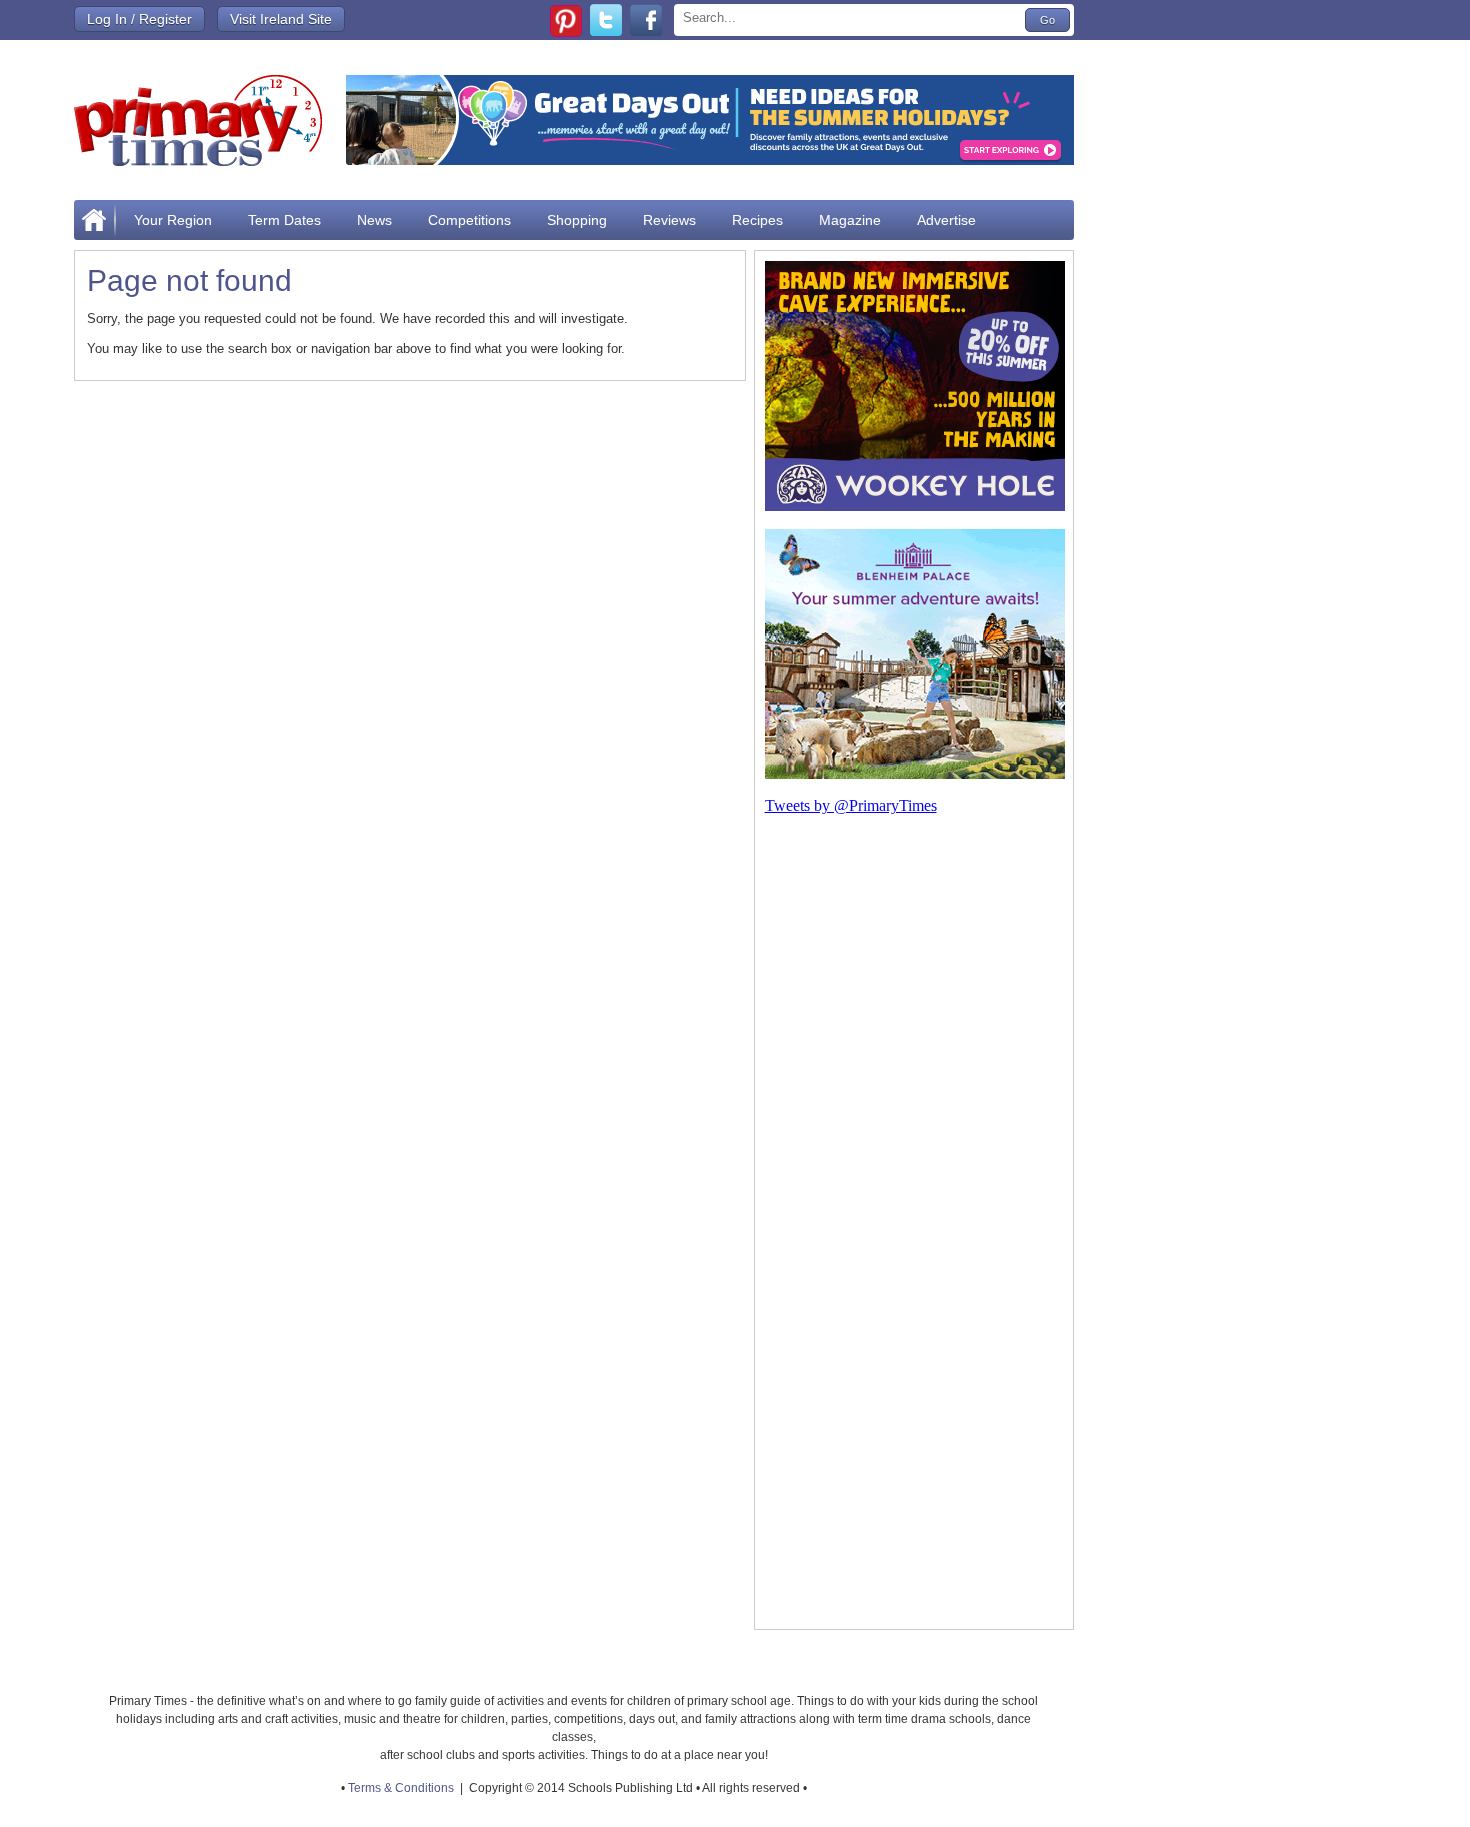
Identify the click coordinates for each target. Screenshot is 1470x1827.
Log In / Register (139, 19)
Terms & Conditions (401, 1788)
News (374, 220)
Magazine (850, 220)
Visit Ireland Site (281, 19)
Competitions (469, 220)
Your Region (173, 220)
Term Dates (284, 220)
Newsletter (167, 260)
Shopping (577, 220)
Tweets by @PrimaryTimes (851, 805)
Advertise (946, 220)
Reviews (669, 220)
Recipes (757, 220)
